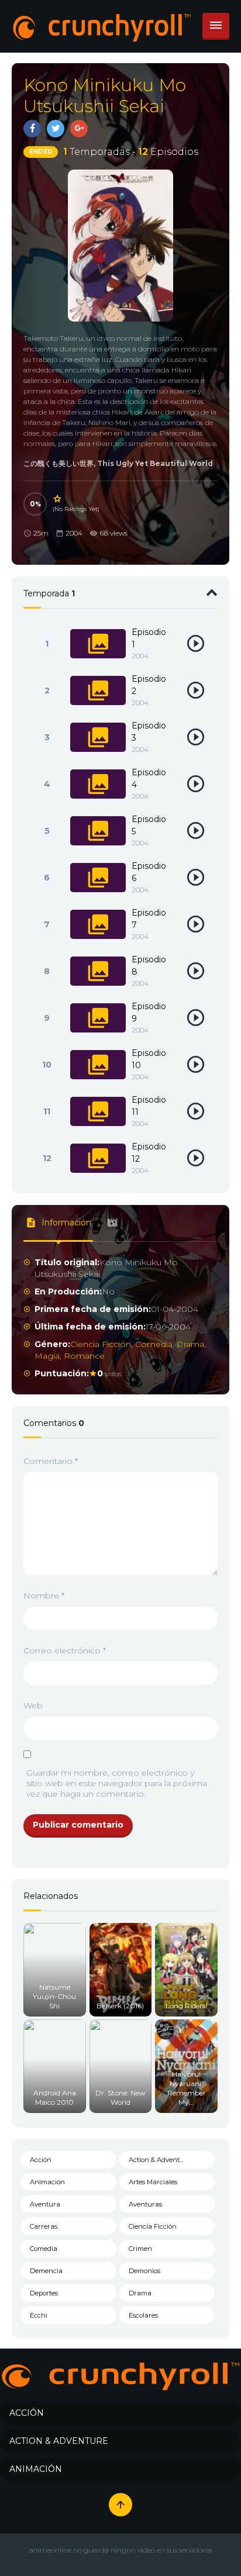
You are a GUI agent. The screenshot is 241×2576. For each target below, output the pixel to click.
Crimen (140, 2249)
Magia (47, 1356)
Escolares (143, 2315)
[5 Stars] (58, 499)
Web (33, 1705)
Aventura (45, 2204)
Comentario (51, 1461)
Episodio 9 (149, 1012)
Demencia (46, 2271)
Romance (84, 1356)
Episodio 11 (149, 1106)
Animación (47, 2182)
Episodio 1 (149, 638)
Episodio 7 (149, 919)
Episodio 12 (149, 1153)
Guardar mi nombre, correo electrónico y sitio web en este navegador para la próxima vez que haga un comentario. (117, 1783)
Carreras (44, 2226)
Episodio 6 (149, 872)
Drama (190, 1344)
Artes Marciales (153, 2182)
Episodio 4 (149, 778)
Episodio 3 (149, 732)
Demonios (144, 2271)
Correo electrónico (65, 1650)
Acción (41, 2160)
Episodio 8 (149, 966)
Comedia (154, 1344)
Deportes (44, 2293)
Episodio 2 (149, 685)
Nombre (44, 1596)
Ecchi (39, 2315)
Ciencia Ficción (101, 1344)
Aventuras (145, 2204)
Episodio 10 (149, 1059)
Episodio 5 (149, 825)
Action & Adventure (160, 2160)
